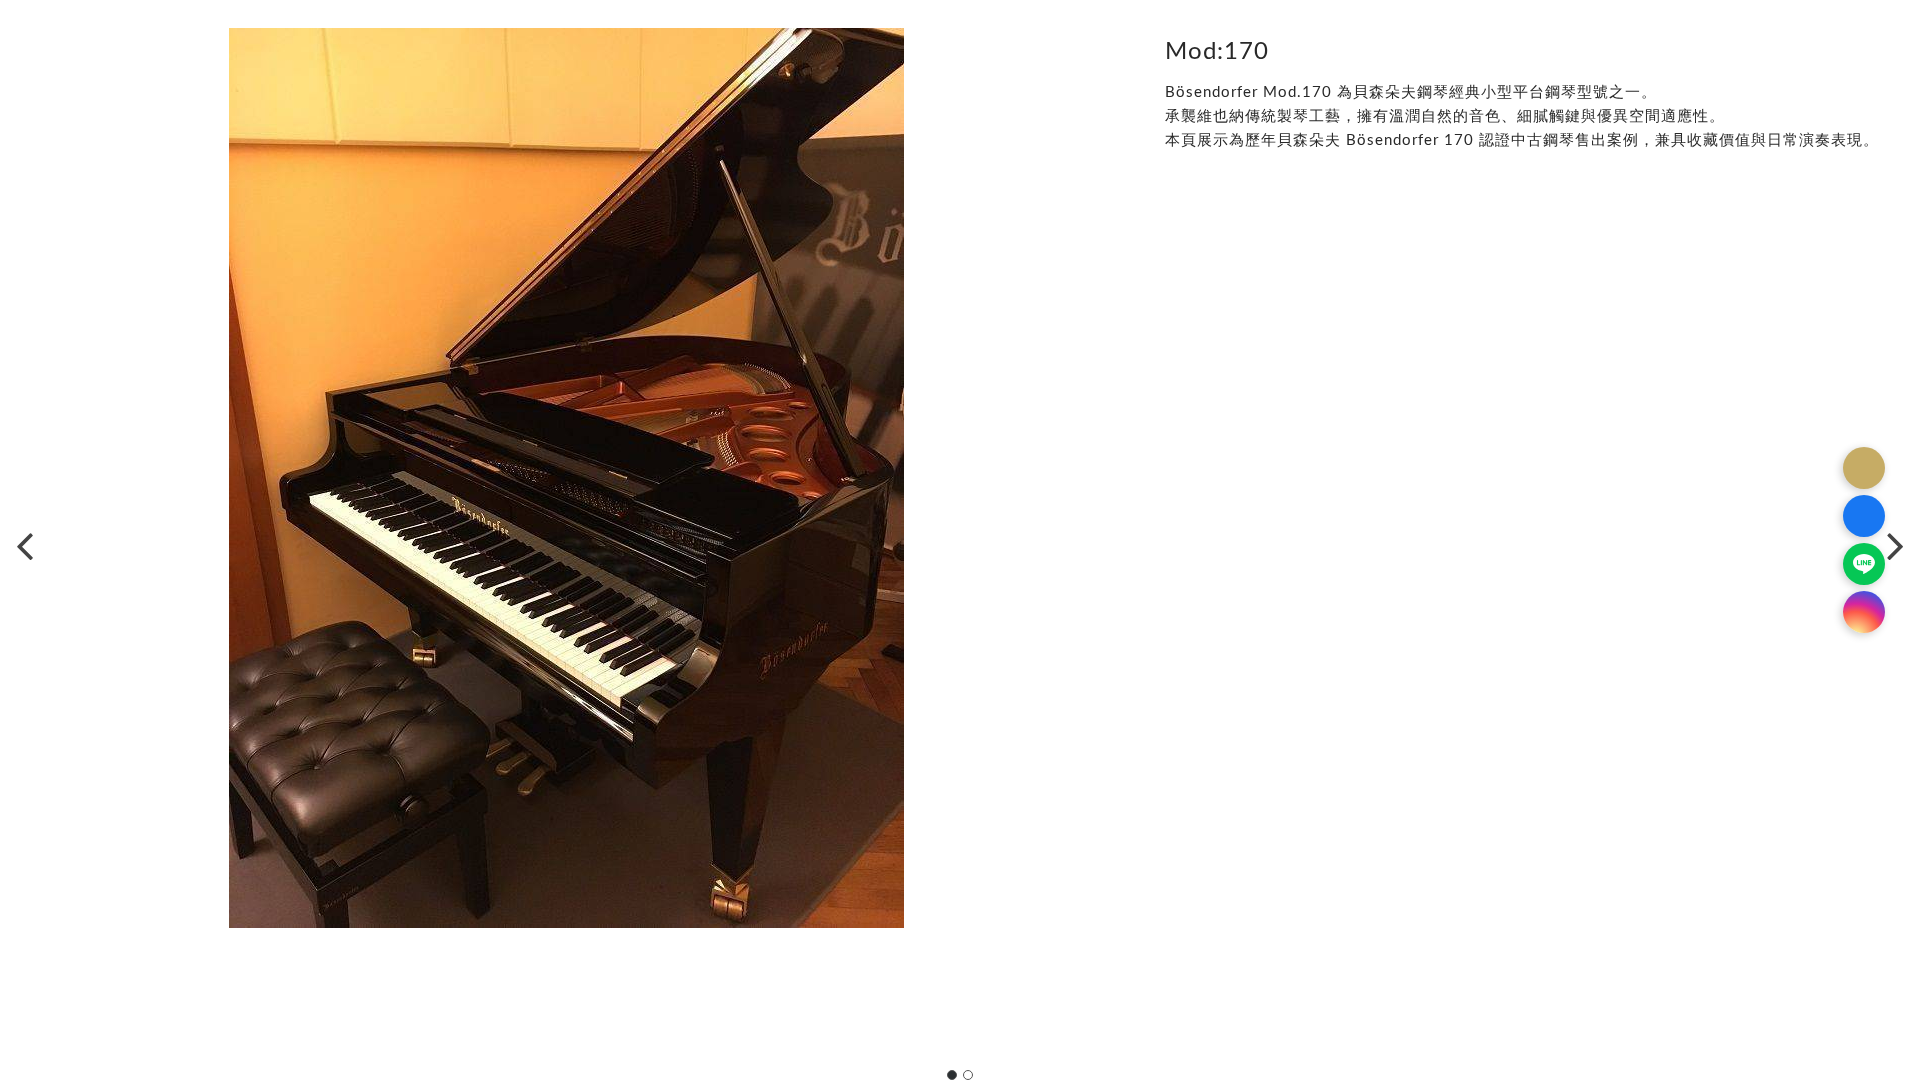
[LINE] (1864, 564)
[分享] (1864, 468)
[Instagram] (1864, 612)
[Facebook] (1864, 516)
